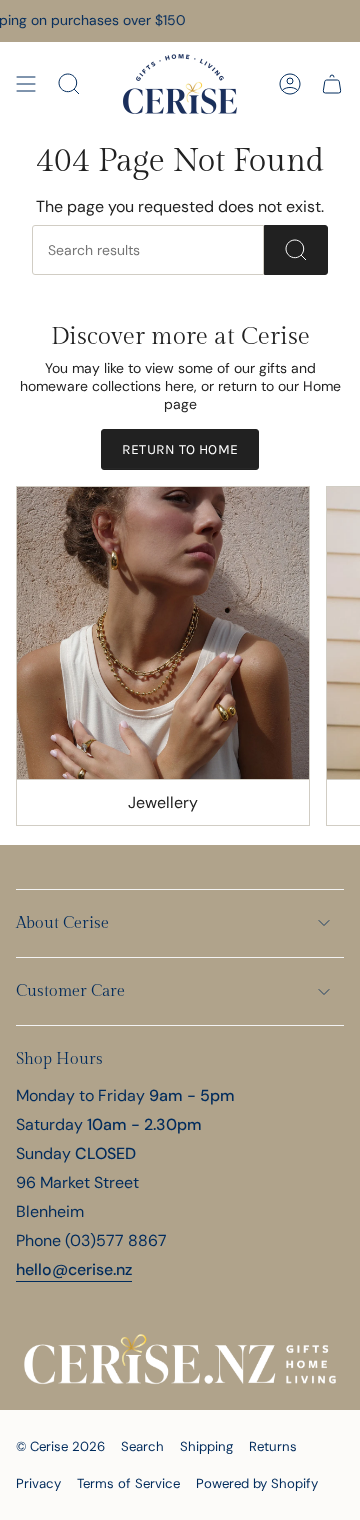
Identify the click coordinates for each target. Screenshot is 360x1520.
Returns (273, 1446)
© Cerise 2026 (60, 1446)
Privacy (38, 1483)
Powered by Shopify (257, 1483)
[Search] (296, 250)
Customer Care (70, 991)
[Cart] (332, 84)
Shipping (206, 1446)
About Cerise (62, 923)
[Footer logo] (180, 1359)
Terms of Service (128, 1483)
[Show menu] (26, 84)
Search (142, 1446)
